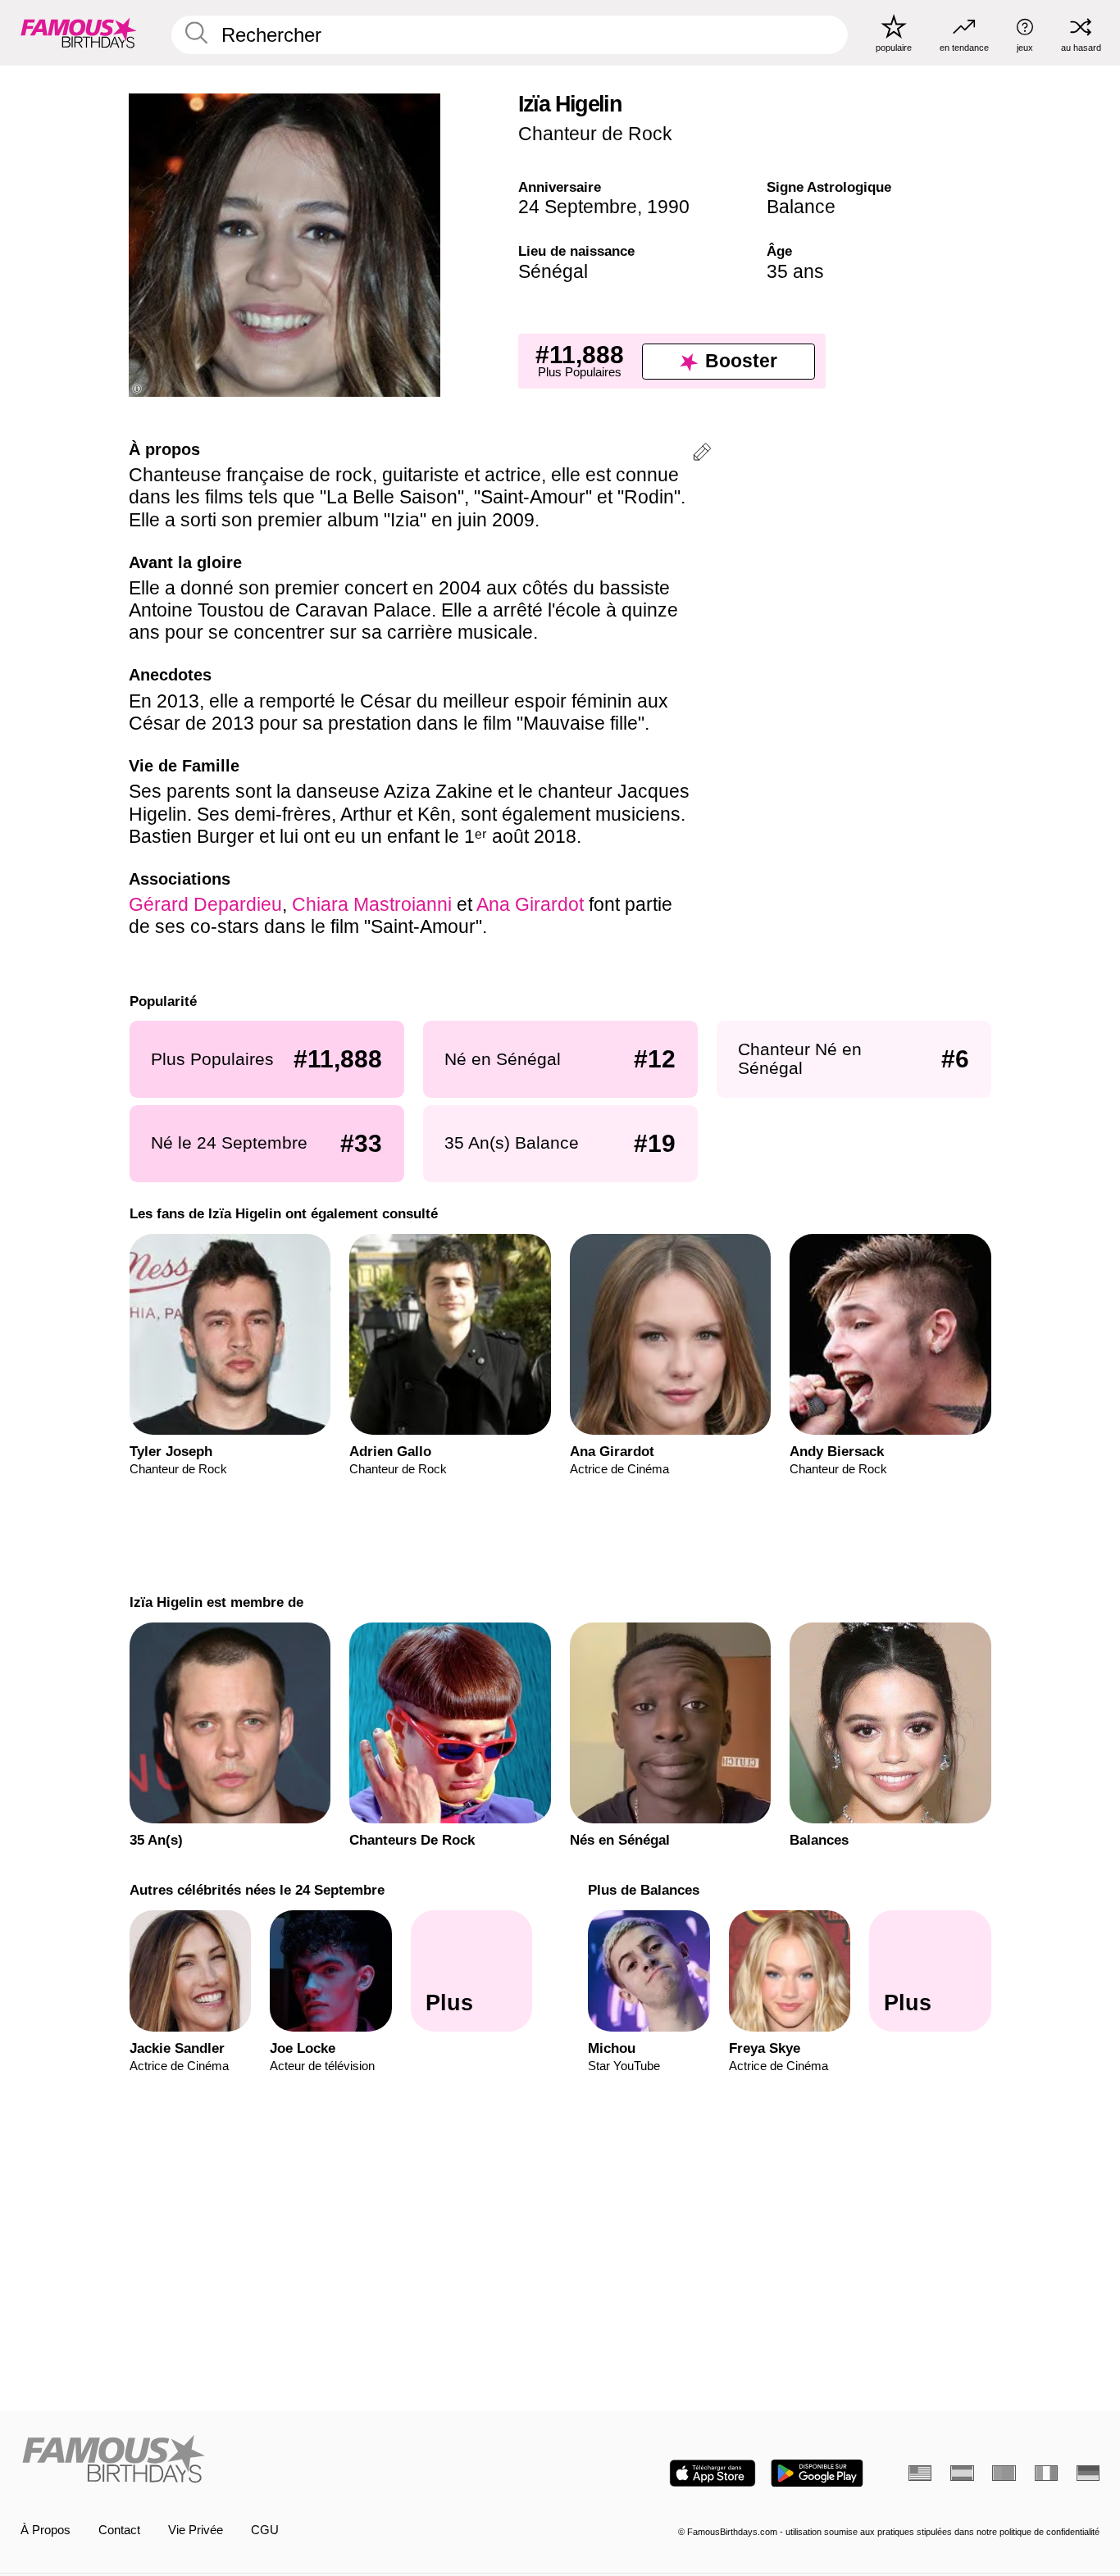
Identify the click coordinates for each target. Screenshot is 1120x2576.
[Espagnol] (962, 2473)
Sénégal (553, 271)
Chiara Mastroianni (372, 904)
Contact (119, 2530)
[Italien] (1046, 2473)
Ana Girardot (530, 904)
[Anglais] (920, 2473)
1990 (668, 207)
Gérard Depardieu (205, 904)
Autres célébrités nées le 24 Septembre (256, 1890)
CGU (265, 2530)
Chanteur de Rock (595, 134)
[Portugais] (1004, 2473)
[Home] (286, 2460)
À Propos (46, 2530)
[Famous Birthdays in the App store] (713, 2473)
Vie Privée (196, 2530)
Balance (801, 207)
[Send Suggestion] (702, 455)
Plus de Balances (644, 1890)
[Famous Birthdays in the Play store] (817, 2473)
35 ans (795, 271)
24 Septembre (578, 207)
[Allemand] (1088, 2473)
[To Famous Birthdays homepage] (79, 32)
